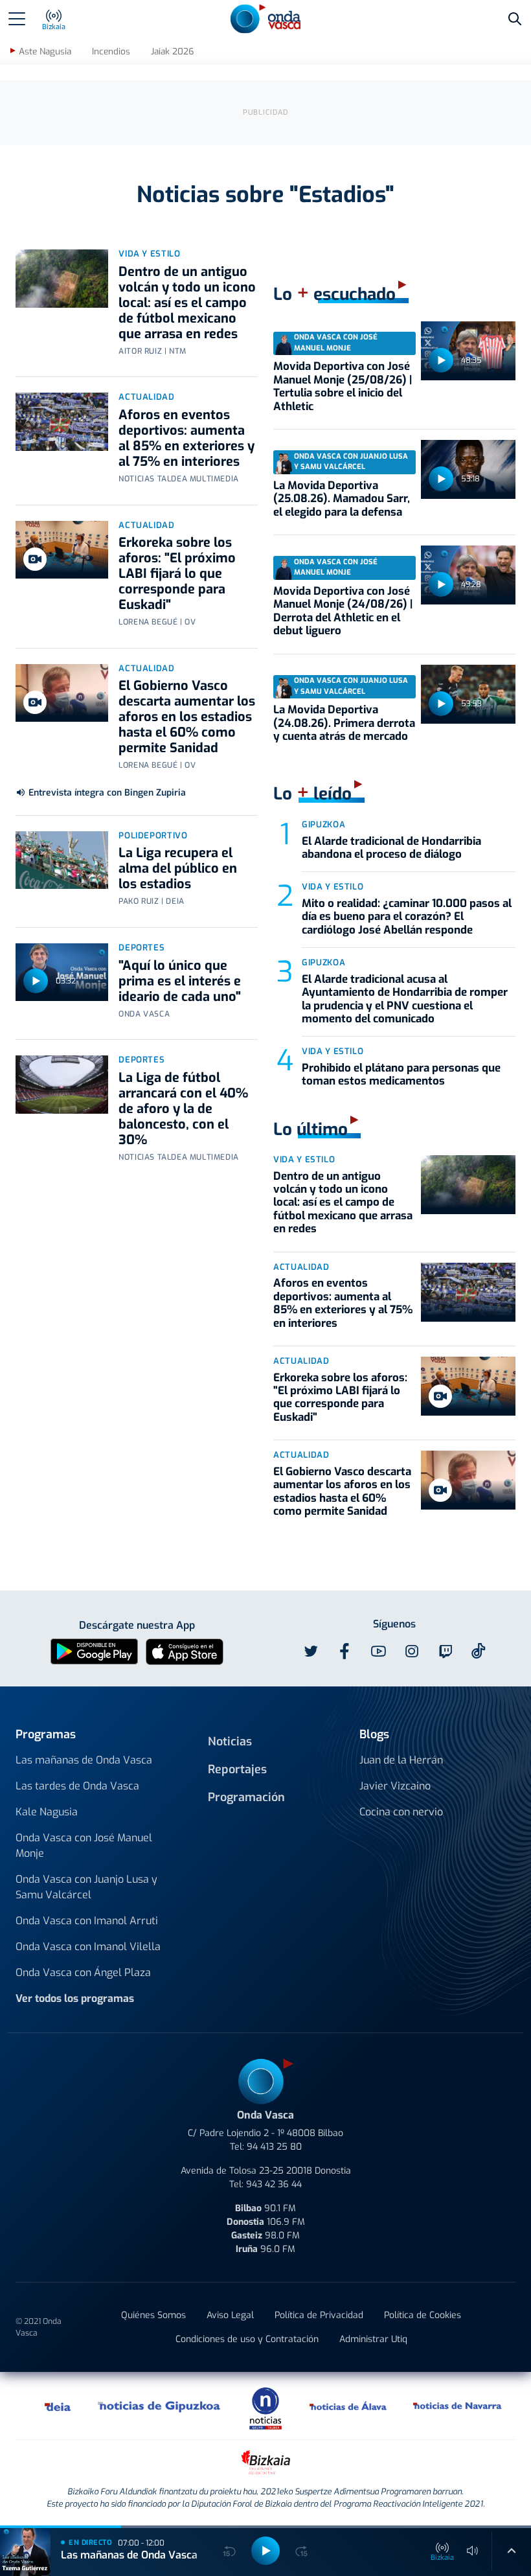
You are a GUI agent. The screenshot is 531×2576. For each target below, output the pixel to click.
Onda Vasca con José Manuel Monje (84, 1846)
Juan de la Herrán (401, 1760)
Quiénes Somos (153, 2315)
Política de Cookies (423, 2315)
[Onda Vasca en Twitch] (446, 1651)
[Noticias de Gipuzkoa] (160, 2406)
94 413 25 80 (274, 2147)
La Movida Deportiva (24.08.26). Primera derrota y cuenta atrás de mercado (344, 723)
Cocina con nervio (401, 1812)
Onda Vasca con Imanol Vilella (88, 1947)
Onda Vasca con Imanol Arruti (87, 1921)
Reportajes (237, 1769)
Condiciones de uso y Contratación (247, 2339)
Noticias (230, 1742)
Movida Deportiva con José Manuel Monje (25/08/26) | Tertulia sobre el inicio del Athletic (343, 386)
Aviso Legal (230, 2315)
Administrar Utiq (373, 2339)
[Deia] (58, 2406)
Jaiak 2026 (172, 52)
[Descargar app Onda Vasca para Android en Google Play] (94, 1651)
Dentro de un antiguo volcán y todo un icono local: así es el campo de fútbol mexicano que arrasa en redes (187, 303)
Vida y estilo (149, 254)
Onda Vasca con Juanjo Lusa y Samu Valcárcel (86, 1887)
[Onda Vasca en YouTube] (378, 1651)
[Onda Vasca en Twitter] (311, 1651)
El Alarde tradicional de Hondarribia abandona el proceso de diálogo (391, 848)
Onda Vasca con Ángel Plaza (83, 1972)
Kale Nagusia (47, 1812)
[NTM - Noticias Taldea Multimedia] (265, 2408)
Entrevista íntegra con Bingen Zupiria (107, 793)
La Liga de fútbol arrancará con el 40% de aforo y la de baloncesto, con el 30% (183, 1109)
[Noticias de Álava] (348, 2406)
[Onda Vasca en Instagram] (412, 1651)
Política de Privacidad (319, 2315)
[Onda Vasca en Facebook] (345, 1651)
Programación (246, 1797)
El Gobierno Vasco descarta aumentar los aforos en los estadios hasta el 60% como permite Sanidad (187, 717)
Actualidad (147, 397)
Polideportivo (153, 835)
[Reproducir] (36, 981)
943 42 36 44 (274, 2184)
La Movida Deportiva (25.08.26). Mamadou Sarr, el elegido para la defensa (342, 499)
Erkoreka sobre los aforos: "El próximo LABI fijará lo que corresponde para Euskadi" (177, 574)
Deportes (141, 948)
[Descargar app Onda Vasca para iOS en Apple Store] (185, 1651)
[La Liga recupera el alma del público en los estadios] (62, 860)
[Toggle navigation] (17, 19)
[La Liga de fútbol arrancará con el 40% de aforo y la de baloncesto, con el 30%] (62, 1085)
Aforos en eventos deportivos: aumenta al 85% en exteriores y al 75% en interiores (186, 438)
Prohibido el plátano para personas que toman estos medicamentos (401, 1075)
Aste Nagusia (45, 52)
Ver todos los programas (75, 1998)
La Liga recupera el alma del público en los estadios (178, 868)
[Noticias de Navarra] (458, 2406)
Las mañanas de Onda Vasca (84, 1760)
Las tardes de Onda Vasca (77, 1786)
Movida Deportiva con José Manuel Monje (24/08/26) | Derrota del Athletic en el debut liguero (343, 611)
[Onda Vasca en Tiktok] (479, 1651)
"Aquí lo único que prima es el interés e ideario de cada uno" (180, 981)
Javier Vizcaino (395, 1786)
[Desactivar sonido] (473, 2551)
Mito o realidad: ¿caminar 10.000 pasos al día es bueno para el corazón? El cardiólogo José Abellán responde (407, 917)
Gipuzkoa (323, 824)
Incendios (111, 52)
